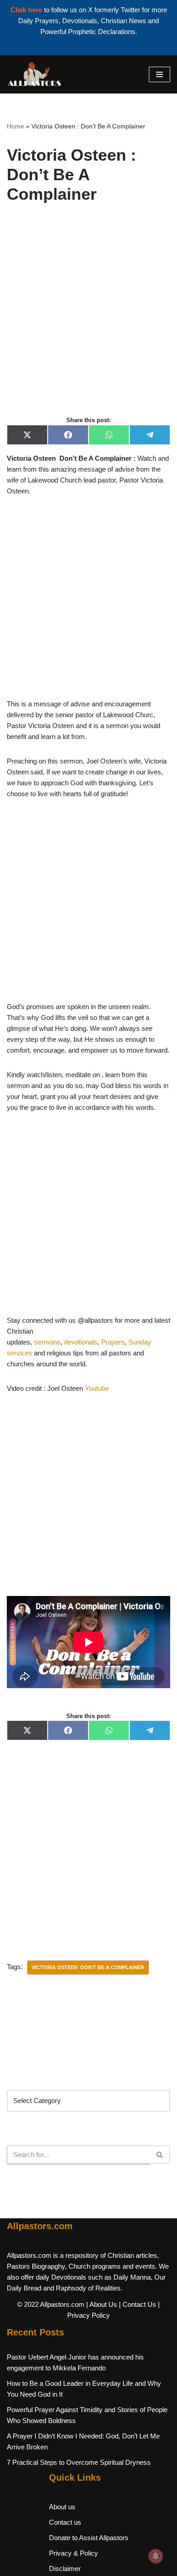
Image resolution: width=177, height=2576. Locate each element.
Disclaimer (65, 2569)
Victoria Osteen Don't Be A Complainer (88, 1967)
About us (62, 2507)
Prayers (113, 1342)
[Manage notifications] (156, 2556)
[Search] (160, 2155)
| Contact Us (138, 2304)
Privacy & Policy (74, 2553)
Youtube (97, 1388)
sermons (47, 1342)
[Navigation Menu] (160, 74)
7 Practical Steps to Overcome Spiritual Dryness (79, 2462)
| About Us (102, 2304)
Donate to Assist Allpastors (89, 2538)
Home (15, 126)
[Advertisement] (88, 320)
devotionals (81, 1342)
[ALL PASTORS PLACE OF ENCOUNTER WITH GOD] (34, 74)
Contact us (65, 2522)
